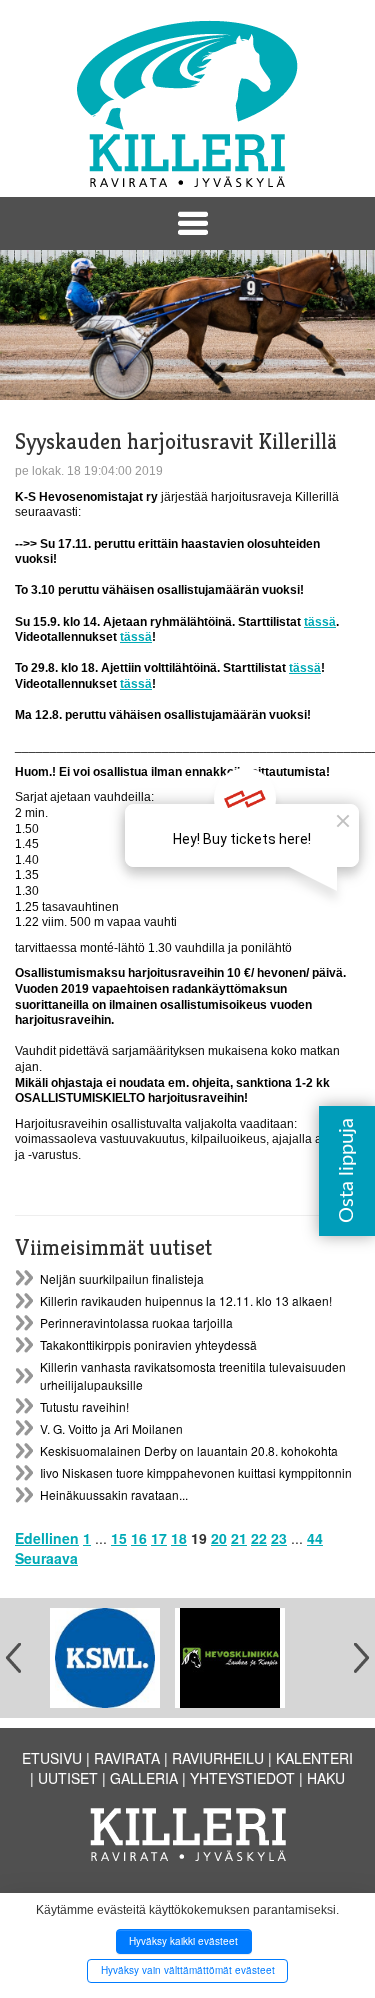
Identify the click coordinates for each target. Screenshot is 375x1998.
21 (239, 1538)
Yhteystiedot (242, 1778)
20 (219, 1538)
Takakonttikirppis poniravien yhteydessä (148, 1344)
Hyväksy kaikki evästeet (183, 1941)
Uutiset (68, 1778)
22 (259, 1538)
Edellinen (47, 1538)
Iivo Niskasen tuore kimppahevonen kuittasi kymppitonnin (196, 1472)
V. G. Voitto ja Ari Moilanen (111, 1428)
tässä (320, 622)
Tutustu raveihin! (84, 1406)
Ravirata (127, 1758)
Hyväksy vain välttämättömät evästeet (188, 1970)
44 (315, 1538)
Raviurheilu (218, 1758)
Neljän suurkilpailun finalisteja (122, 1278)
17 (159, 1538)
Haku (326, 1778)
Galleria (144, 1778)
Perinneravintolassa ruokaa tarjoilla (136, 1322)
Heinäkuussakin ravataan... (114, 1494)
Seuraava (46, 1558)
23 (279, 1538)
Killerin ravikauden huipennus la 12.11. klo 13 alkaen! (186, 1300)
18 (179, 1538)
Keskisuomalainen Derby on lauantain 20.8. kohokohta (189, 1450)
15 (119, 1538)
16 (139, 1538)
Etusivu (52, 1758)
